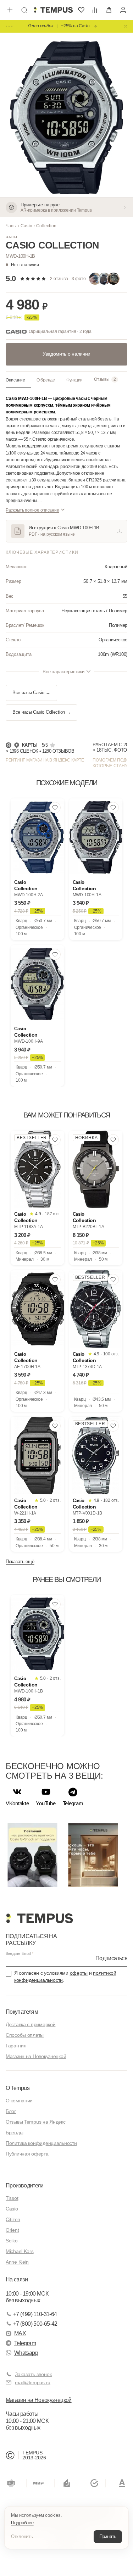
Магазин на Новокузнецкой (36, 2056)
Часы (11, 226)
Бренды (14, 2132)
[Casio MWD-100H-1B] (37, 1634)
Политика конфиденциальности (41, 2143)
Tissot (12, 2198)
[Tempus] (39, 1918)
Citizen (13, 2219)
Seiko (12, 2241)
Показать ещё (20, 1562)
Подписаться (111, 1958)
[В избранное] (55, 808)
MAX (20, 2333)
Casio (26, 226)
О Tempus (18, 2088)
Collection (46, 226)
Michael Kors (20, 2251)
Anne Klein (17, 2262)
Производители (25, 2185)
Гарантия (16, 2046)
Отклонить (22, 2536)
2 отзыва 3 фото (68, 279)
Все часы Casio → (31, 693)
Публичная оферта (27, 2154)
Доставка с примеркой (31, 2024)
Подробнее (22, 2523)
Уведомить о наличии (66, 354)
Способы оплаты (25, 2035)
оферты (79, 1973)
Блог (11, 2111)
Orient (12, 2230)
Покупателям (22, 2012)
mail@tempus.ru (33, 2382)
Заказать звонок (33, 2374)
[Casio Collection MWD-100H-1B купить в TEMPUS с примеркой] (53, 10)
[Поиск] (24, 10)
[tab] (18, 380)
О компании (19, 2101)
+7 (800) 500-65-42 (35, 2324)
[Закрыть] (126, 26)
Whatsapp (26, 2353)
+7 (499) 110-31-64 (35, 2314)
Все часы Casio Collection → (41, 712)
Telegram (25, 2343)
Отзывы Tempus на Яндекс (36, 2122)
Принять (108, 2536)
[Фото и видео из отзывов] (106, 279)
